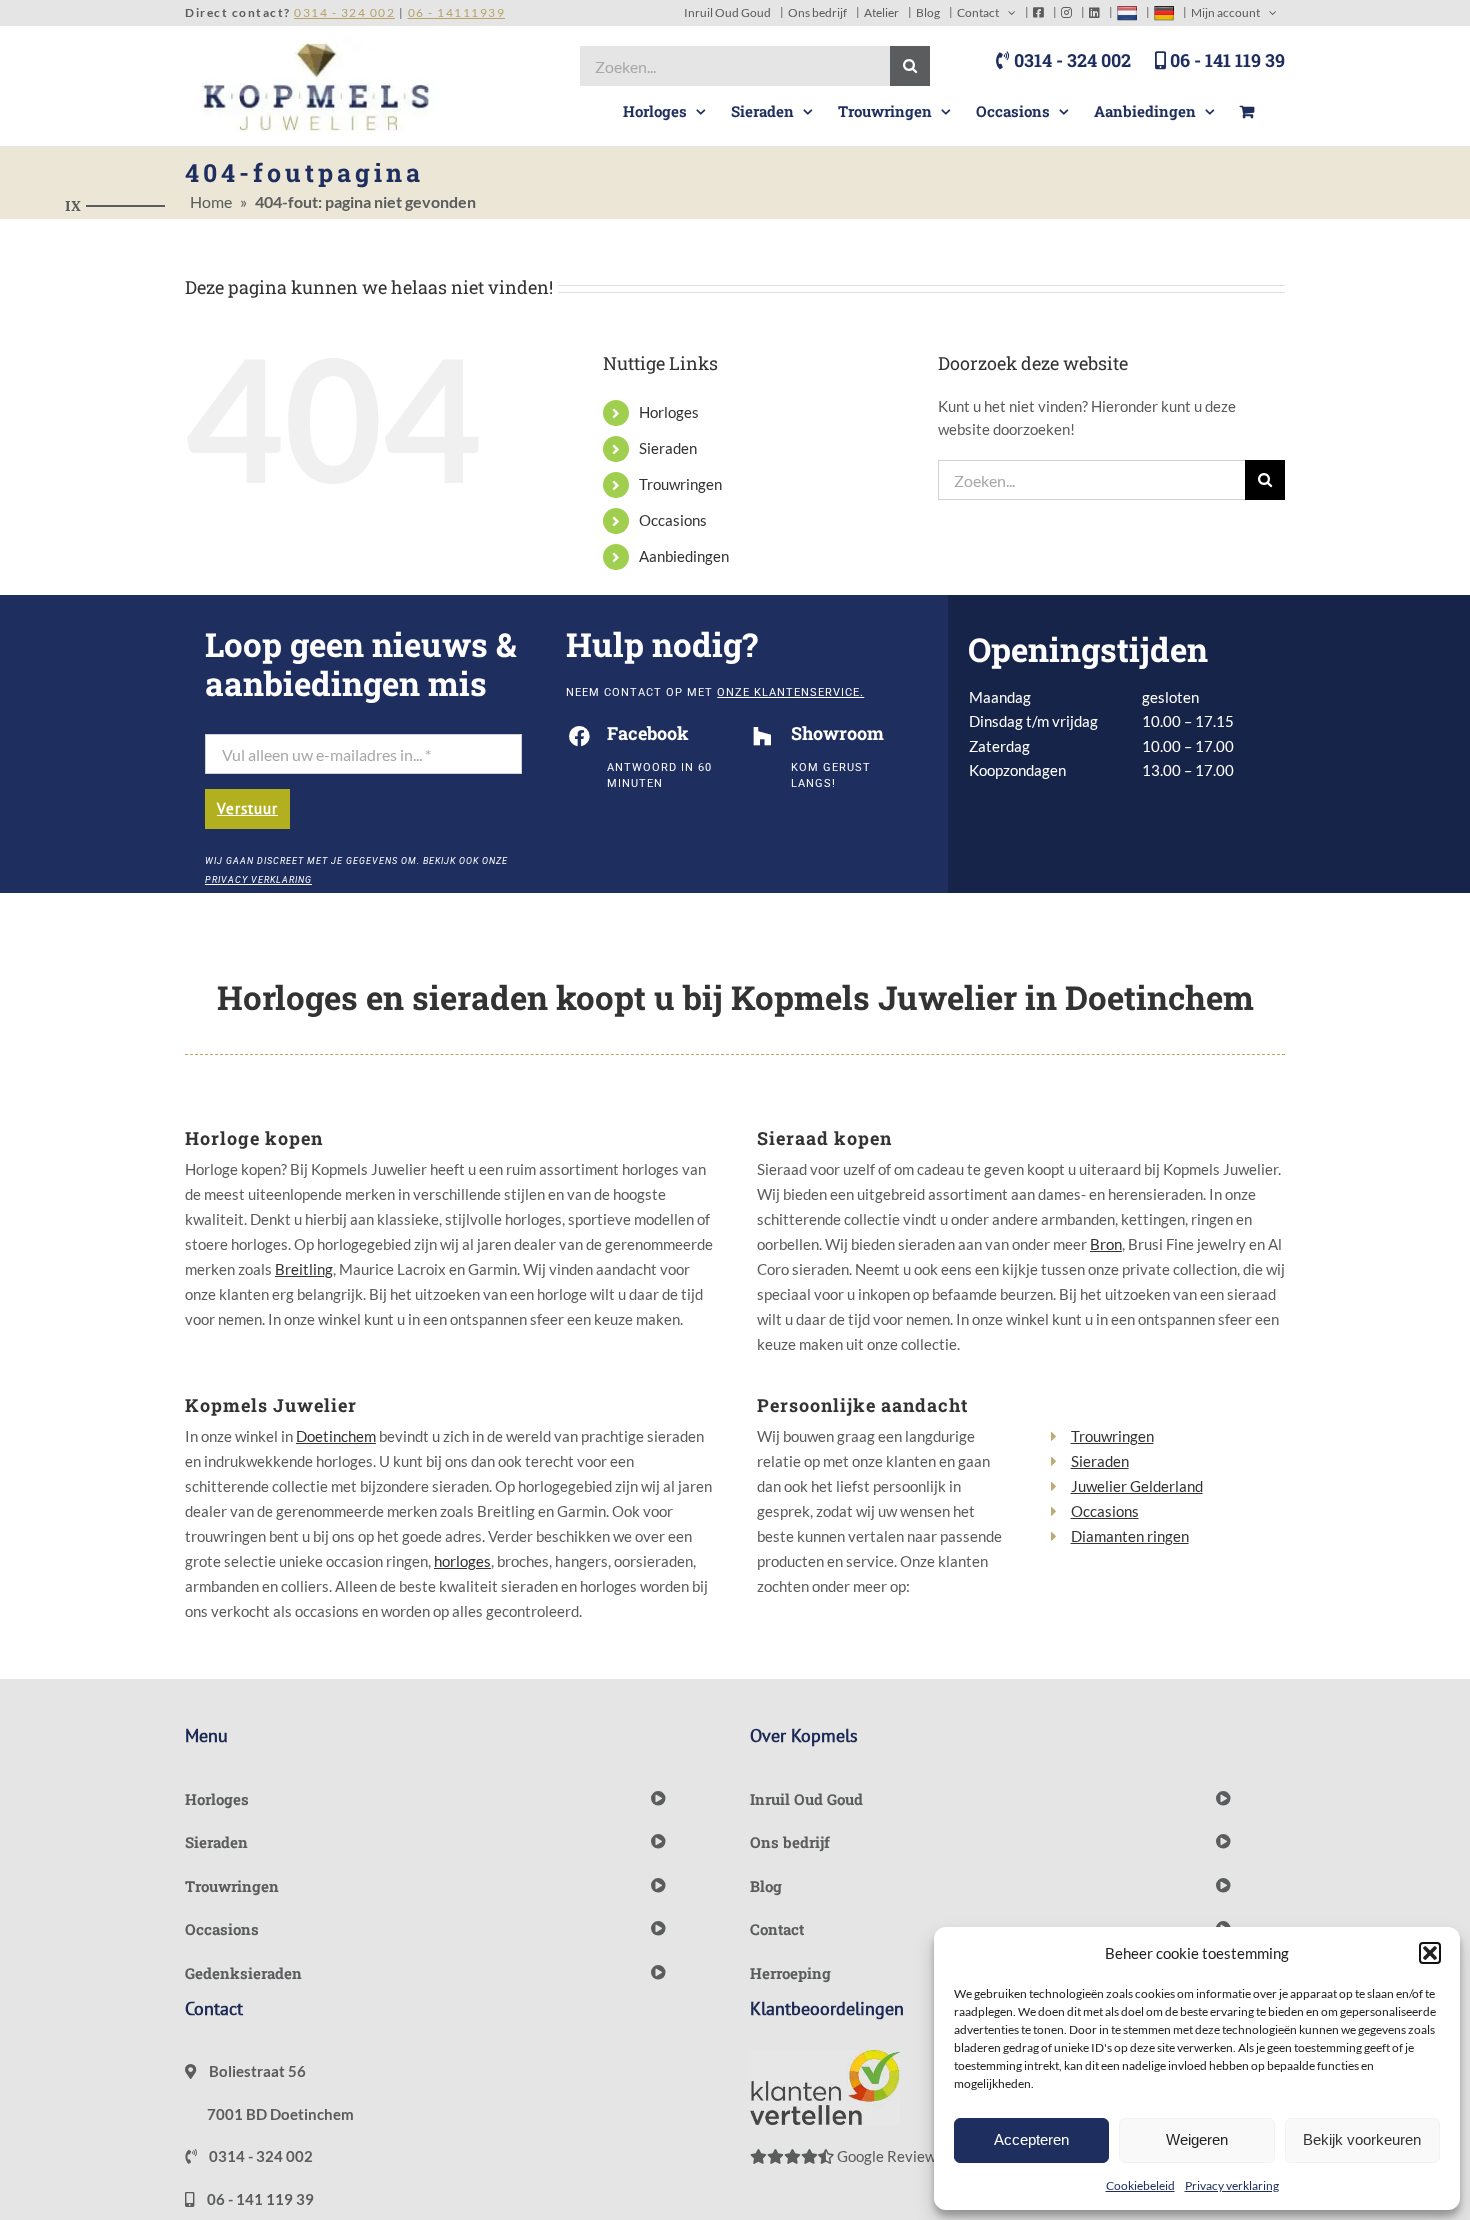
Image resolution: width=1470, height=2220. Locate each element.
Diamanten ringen (1130, 1536)
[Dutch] (1127, 12)
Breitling (304, 1269)
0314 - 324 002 (1070, 60)
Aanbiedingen (684, 556)
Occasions (673, 520)
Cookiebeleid (1140, 2185)
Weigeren (1197, 2139)
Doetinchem (336, 1436)
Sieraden (668, 448)
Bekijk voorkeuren (1362, 2139)
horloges (462, 1561)
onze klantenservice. (790, 692)
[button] (1430, 1953)
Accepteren (1031, 2139)
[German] (1164, 12)
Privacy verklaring (1232, 2185)
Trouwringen (680, 484)
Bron (1106, 1244)
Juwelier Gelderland (1137, 1486)
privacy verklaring (258, 880)
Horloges (669, 412)
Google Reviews (888, 2156)
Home (211, 201)
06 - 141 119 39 (1225, 60)
